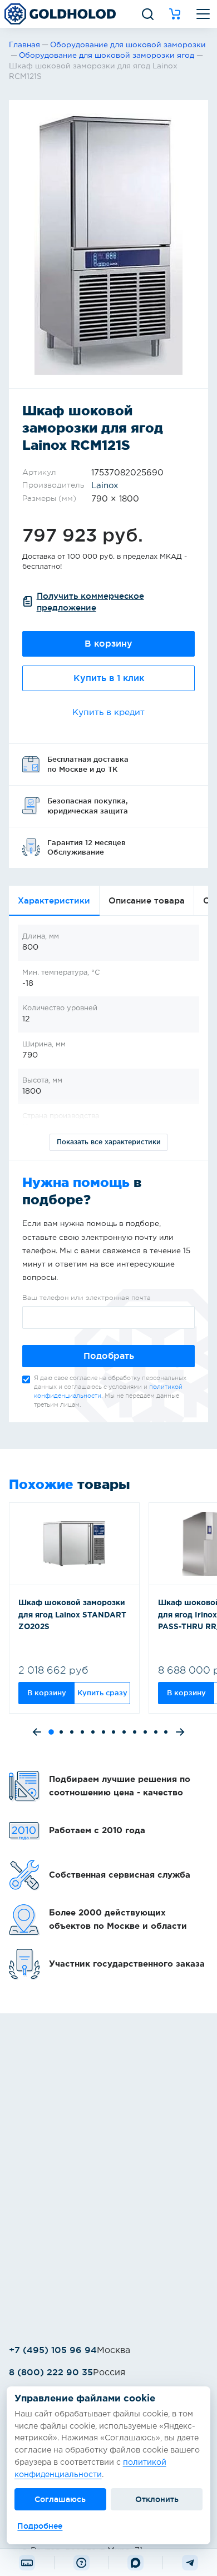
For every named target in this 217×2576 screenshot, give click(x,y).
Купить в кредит (108, 713)
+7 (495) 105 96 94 (53, 2350)
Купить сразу (102, 1692)
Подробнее (40, 2526)
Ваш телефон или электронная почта (87, 1298)
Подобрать (109, 1356)
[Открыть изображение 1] (108, 244)
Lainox (105, 486)
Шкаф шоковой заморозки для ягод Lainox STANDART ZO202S (72, 1615)
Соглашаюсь (60, 2499)
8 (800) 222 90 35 (51, 2372)
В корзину (108, 644)
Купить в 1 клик (109, 678)
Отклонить (157, 2499)
